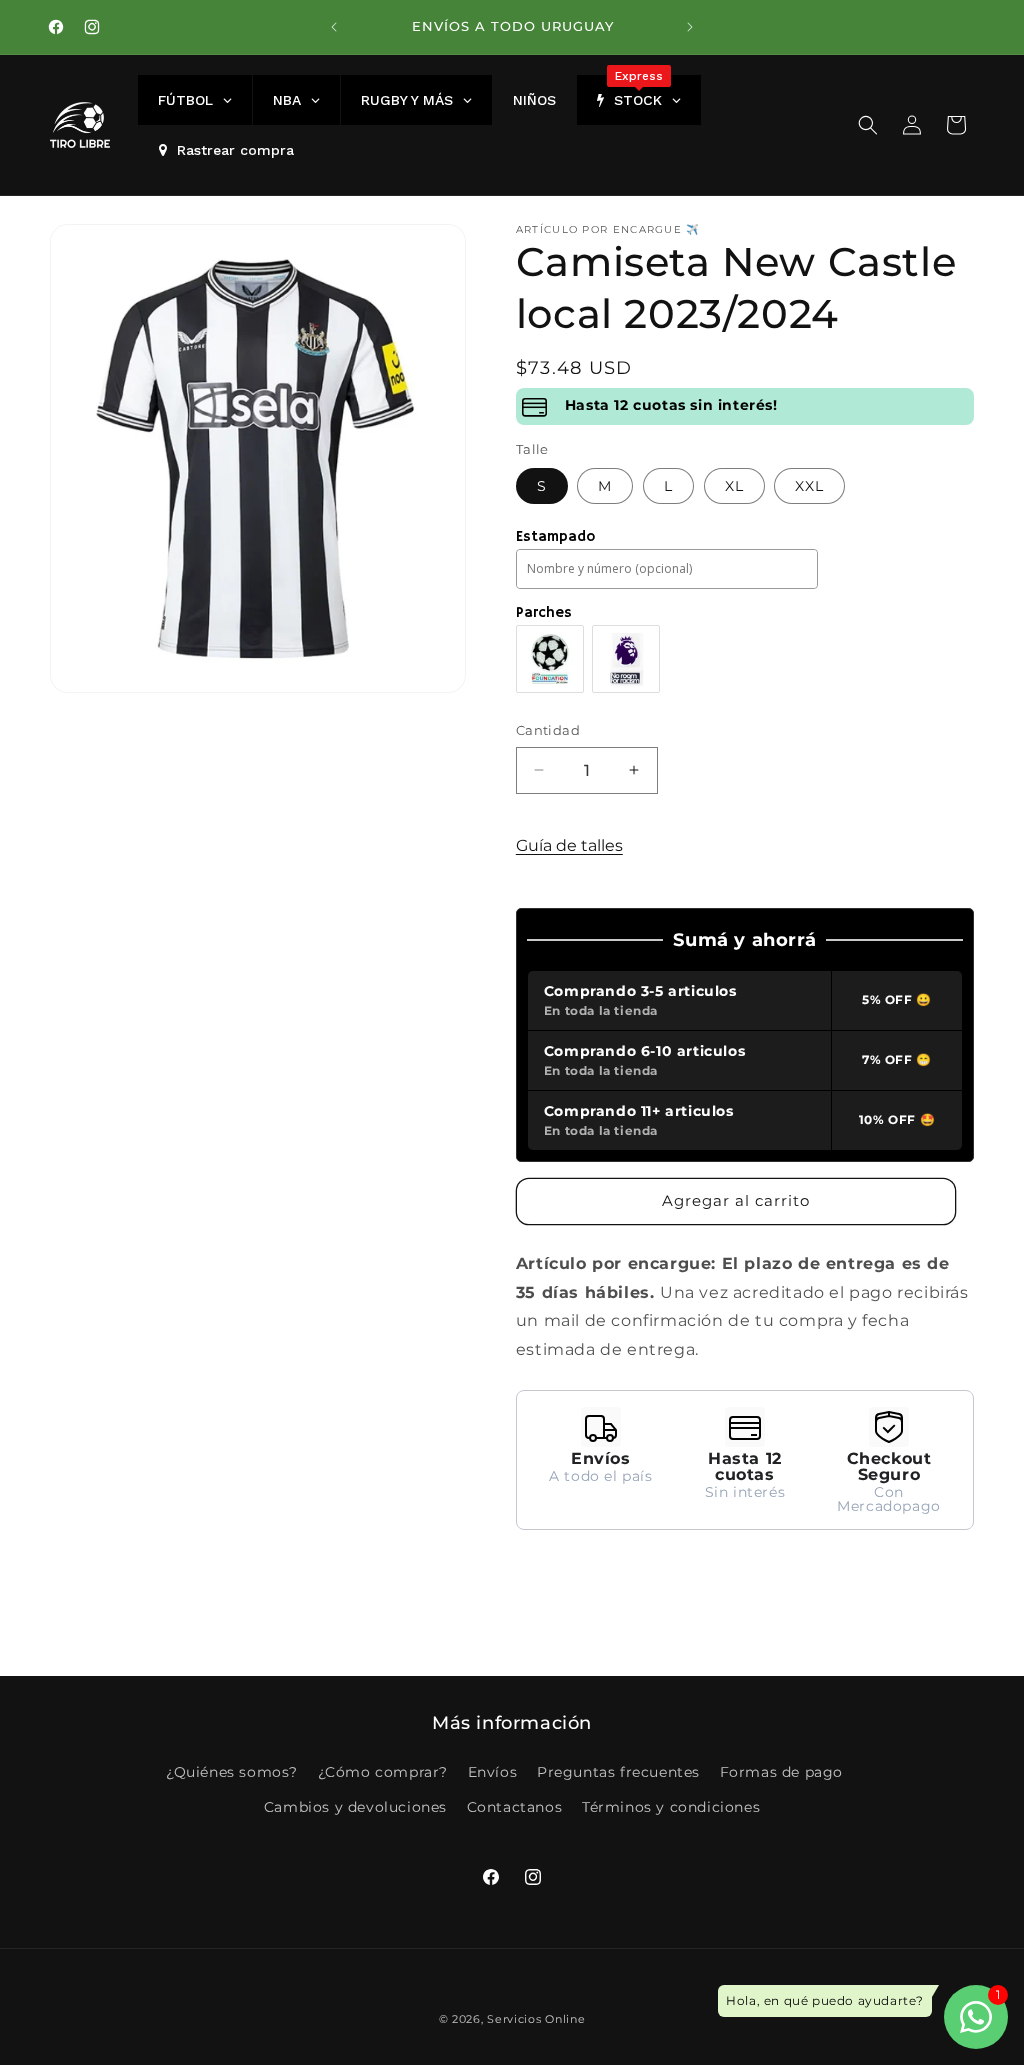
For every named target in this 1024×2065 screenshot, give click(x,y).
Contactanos (515, 1807)
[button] (868, 125)
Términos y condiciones (671, 1807)
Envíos (493, 1772)
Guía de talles (569, 845)
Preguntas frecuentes (618, 1772)
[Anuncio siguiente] (690, 27)
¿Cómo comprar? (383, 1772)
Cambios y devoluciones (355, 1807)
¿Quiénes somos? (232, 1772)
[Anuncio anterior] (334, 27)
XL (734, 486)
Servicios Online (536, 2019)
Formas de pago (781, 1772)
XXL (809, 486)
